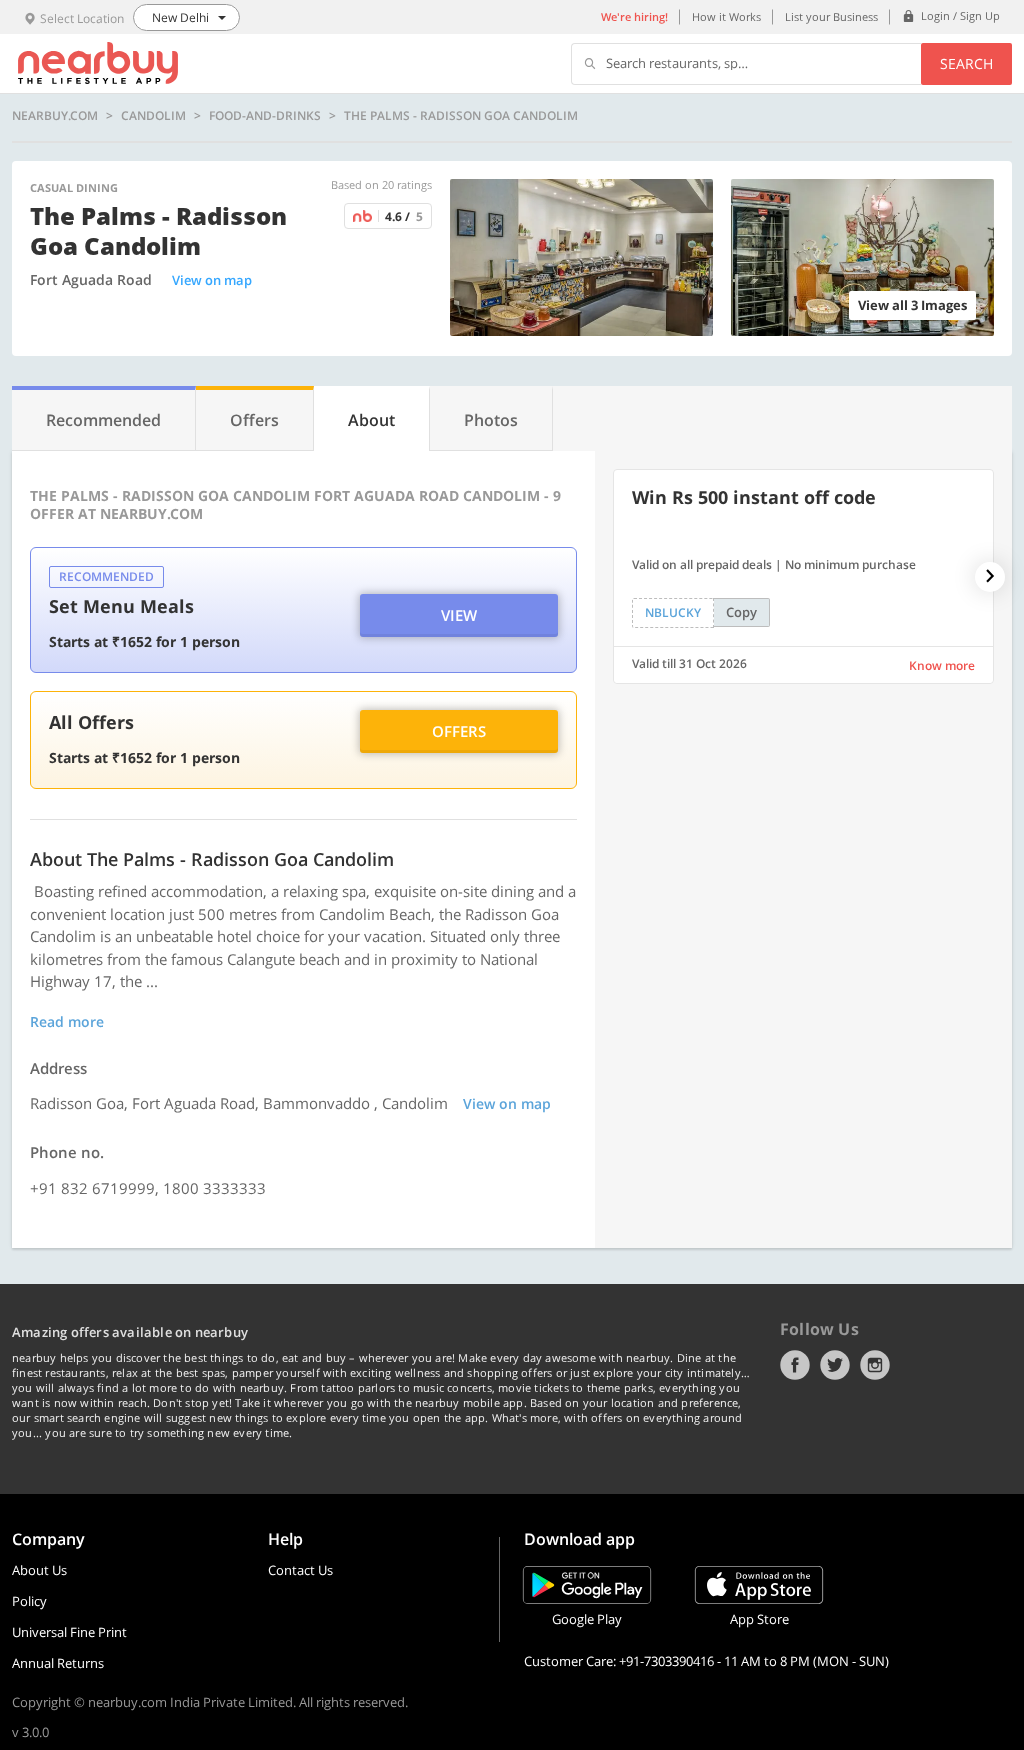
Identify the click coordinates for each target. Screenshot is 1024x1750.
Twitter (835, 1365)
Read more (67, 1021)
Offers (459, 731)
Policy (29, 1601)
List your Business (831, 16)
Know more (942, 665)
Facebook (795, 1365)
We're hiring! (634, 16)
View (459, 615)
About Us (39, 1570)
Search (966, 63)
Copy (741, 612)
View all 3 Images (912, 305)
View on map (212, 280)
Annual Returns (58, 1663)
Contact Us (300, 1570)
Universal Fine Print (69, 1632)
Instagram (875, 1365)
